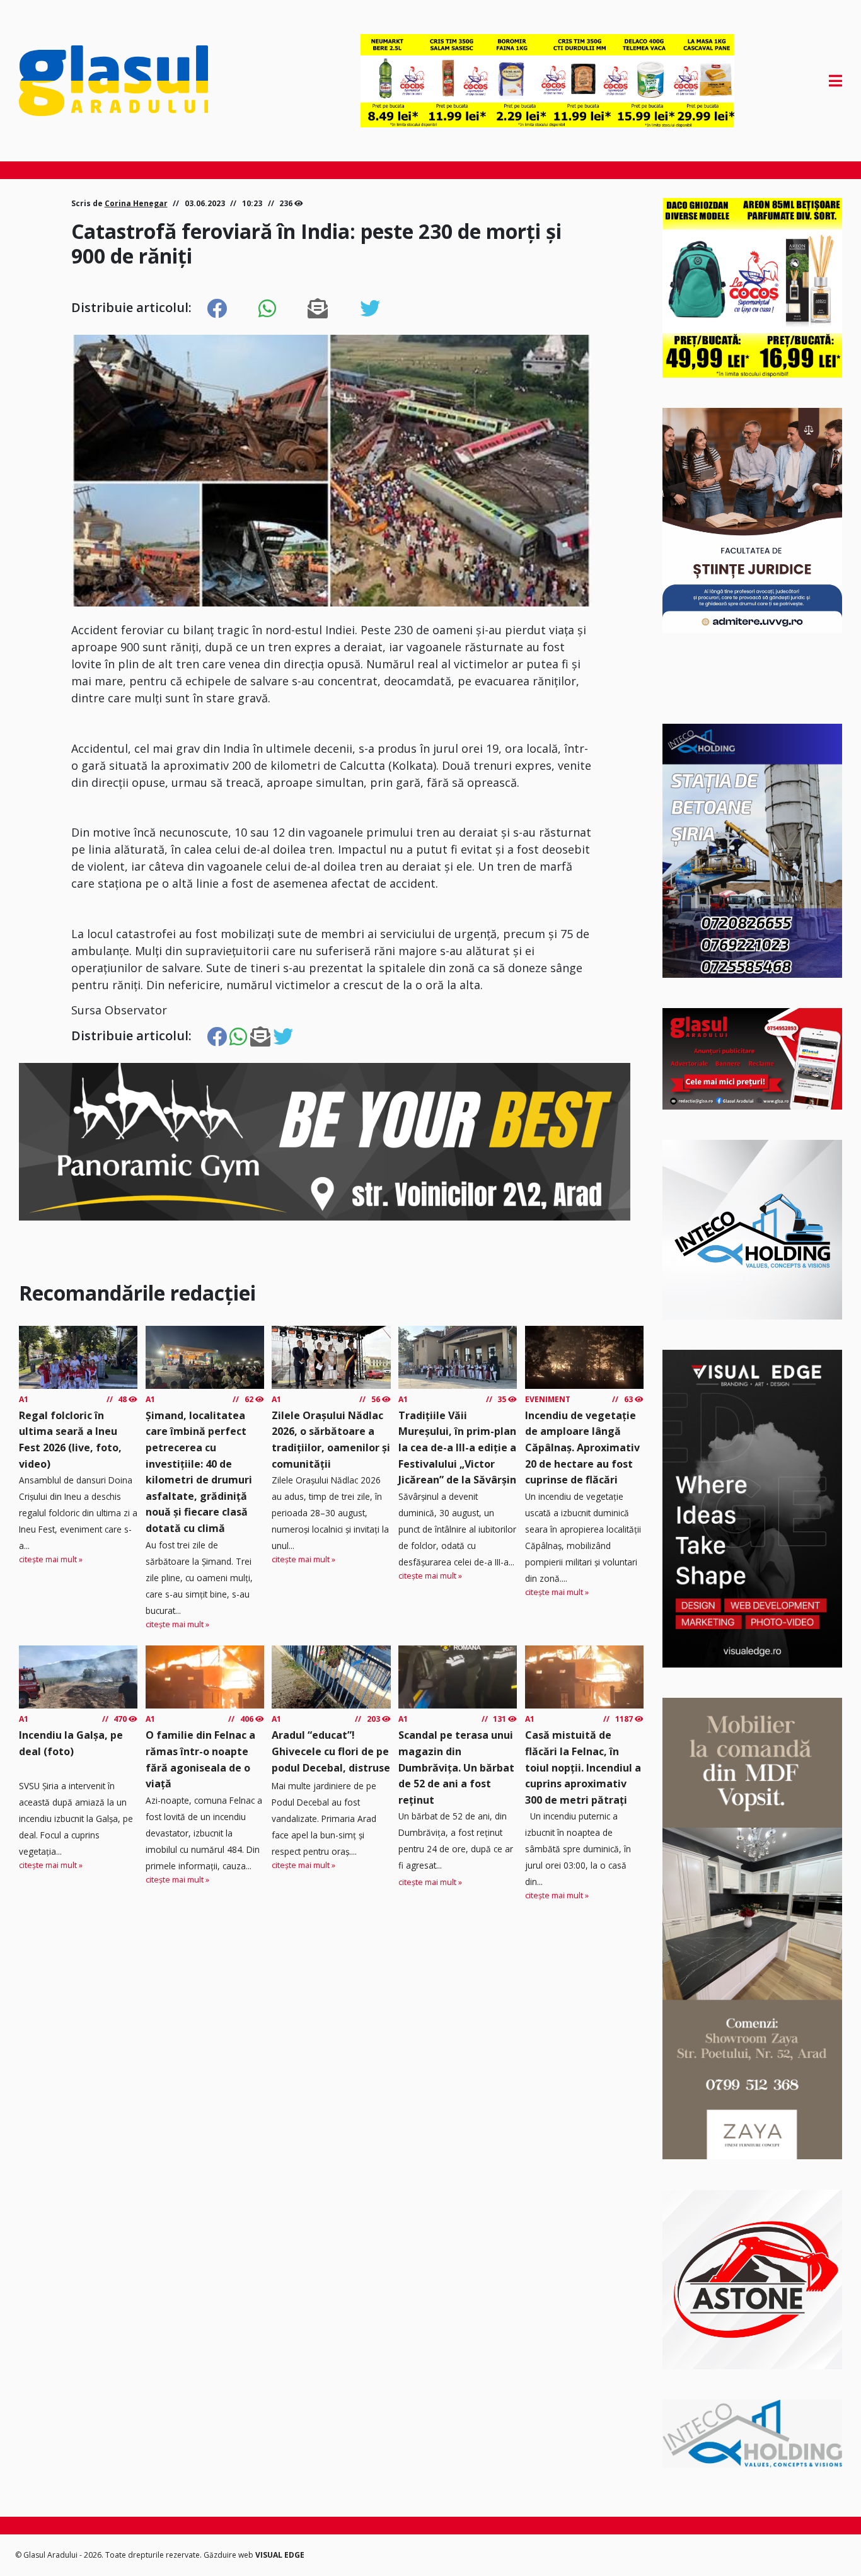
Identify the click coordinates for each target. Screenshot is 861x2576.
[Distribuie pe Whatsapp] (267, 309)
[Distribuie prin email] (318, 309)
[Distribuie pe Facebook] (217, 309)
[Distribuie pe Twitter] (370, 309)
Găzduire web (229, 2555)
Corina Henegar (136, 203)
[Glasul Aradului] (142, 81)
